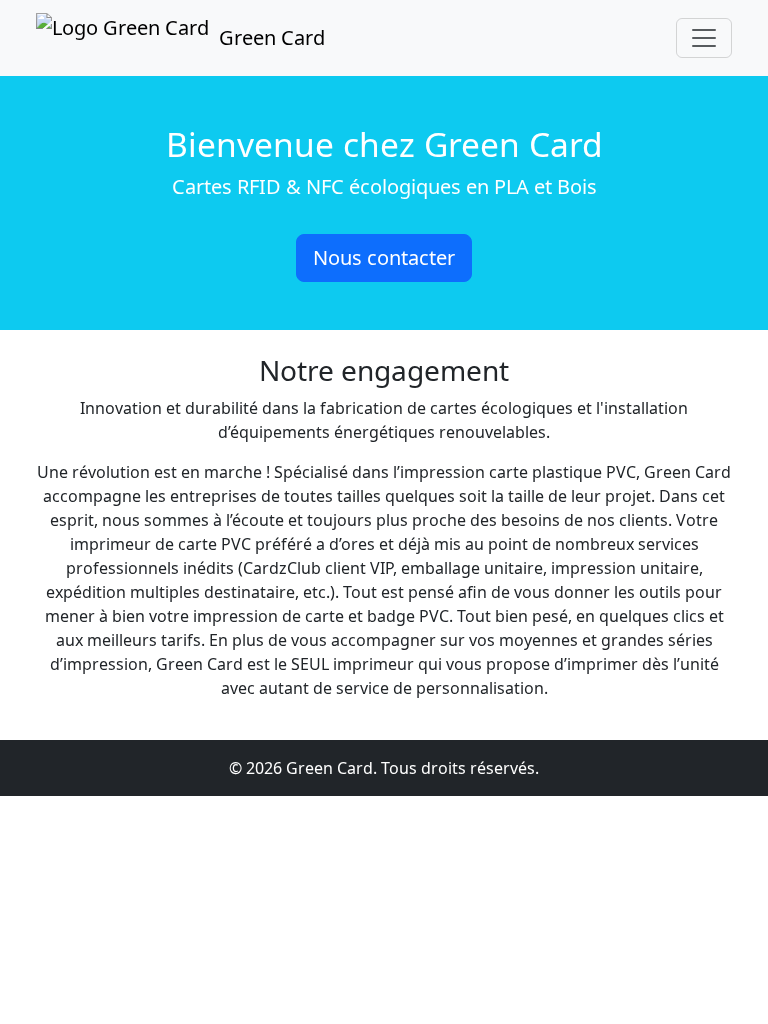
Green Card (272, 37)
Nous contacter (384, 257)
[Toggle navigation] (704, 38)
